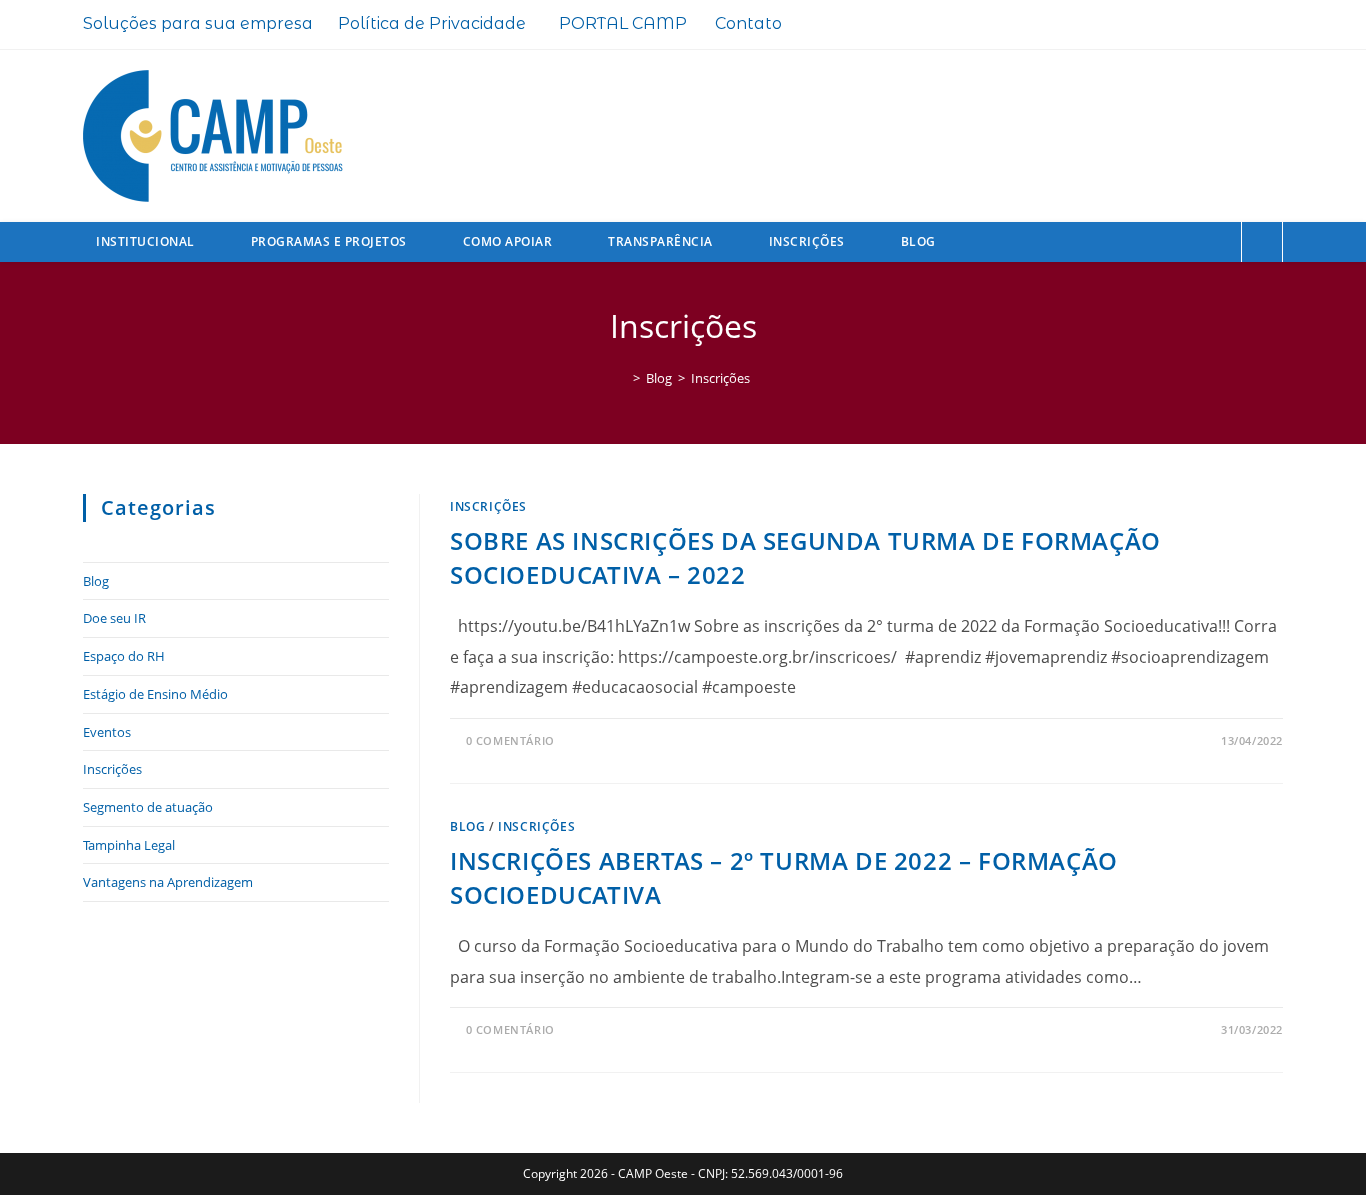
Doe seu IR (114, 618)
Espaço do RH (124, 656)
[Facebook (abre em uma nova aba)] (1177, 27)
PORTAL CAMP (623, 23)
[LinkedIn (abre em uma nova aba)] (1241, 27)
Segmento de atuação (148, 807)
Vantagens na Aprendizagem (168, 882)
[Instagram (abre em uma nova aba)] (1209, 27)
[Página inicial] (622, 378)
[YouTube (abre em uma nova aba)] (1270, 27)
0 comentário (510, 740)
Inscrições (720, 378)
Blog (467, 826)
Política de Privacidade (432, 23)
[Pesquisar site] (1262, 244)
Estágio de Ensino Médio (155, 694)
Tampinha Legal (129, 845)
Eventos (107, 732)
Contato (748, 23)
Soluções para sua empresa (198, 23)
